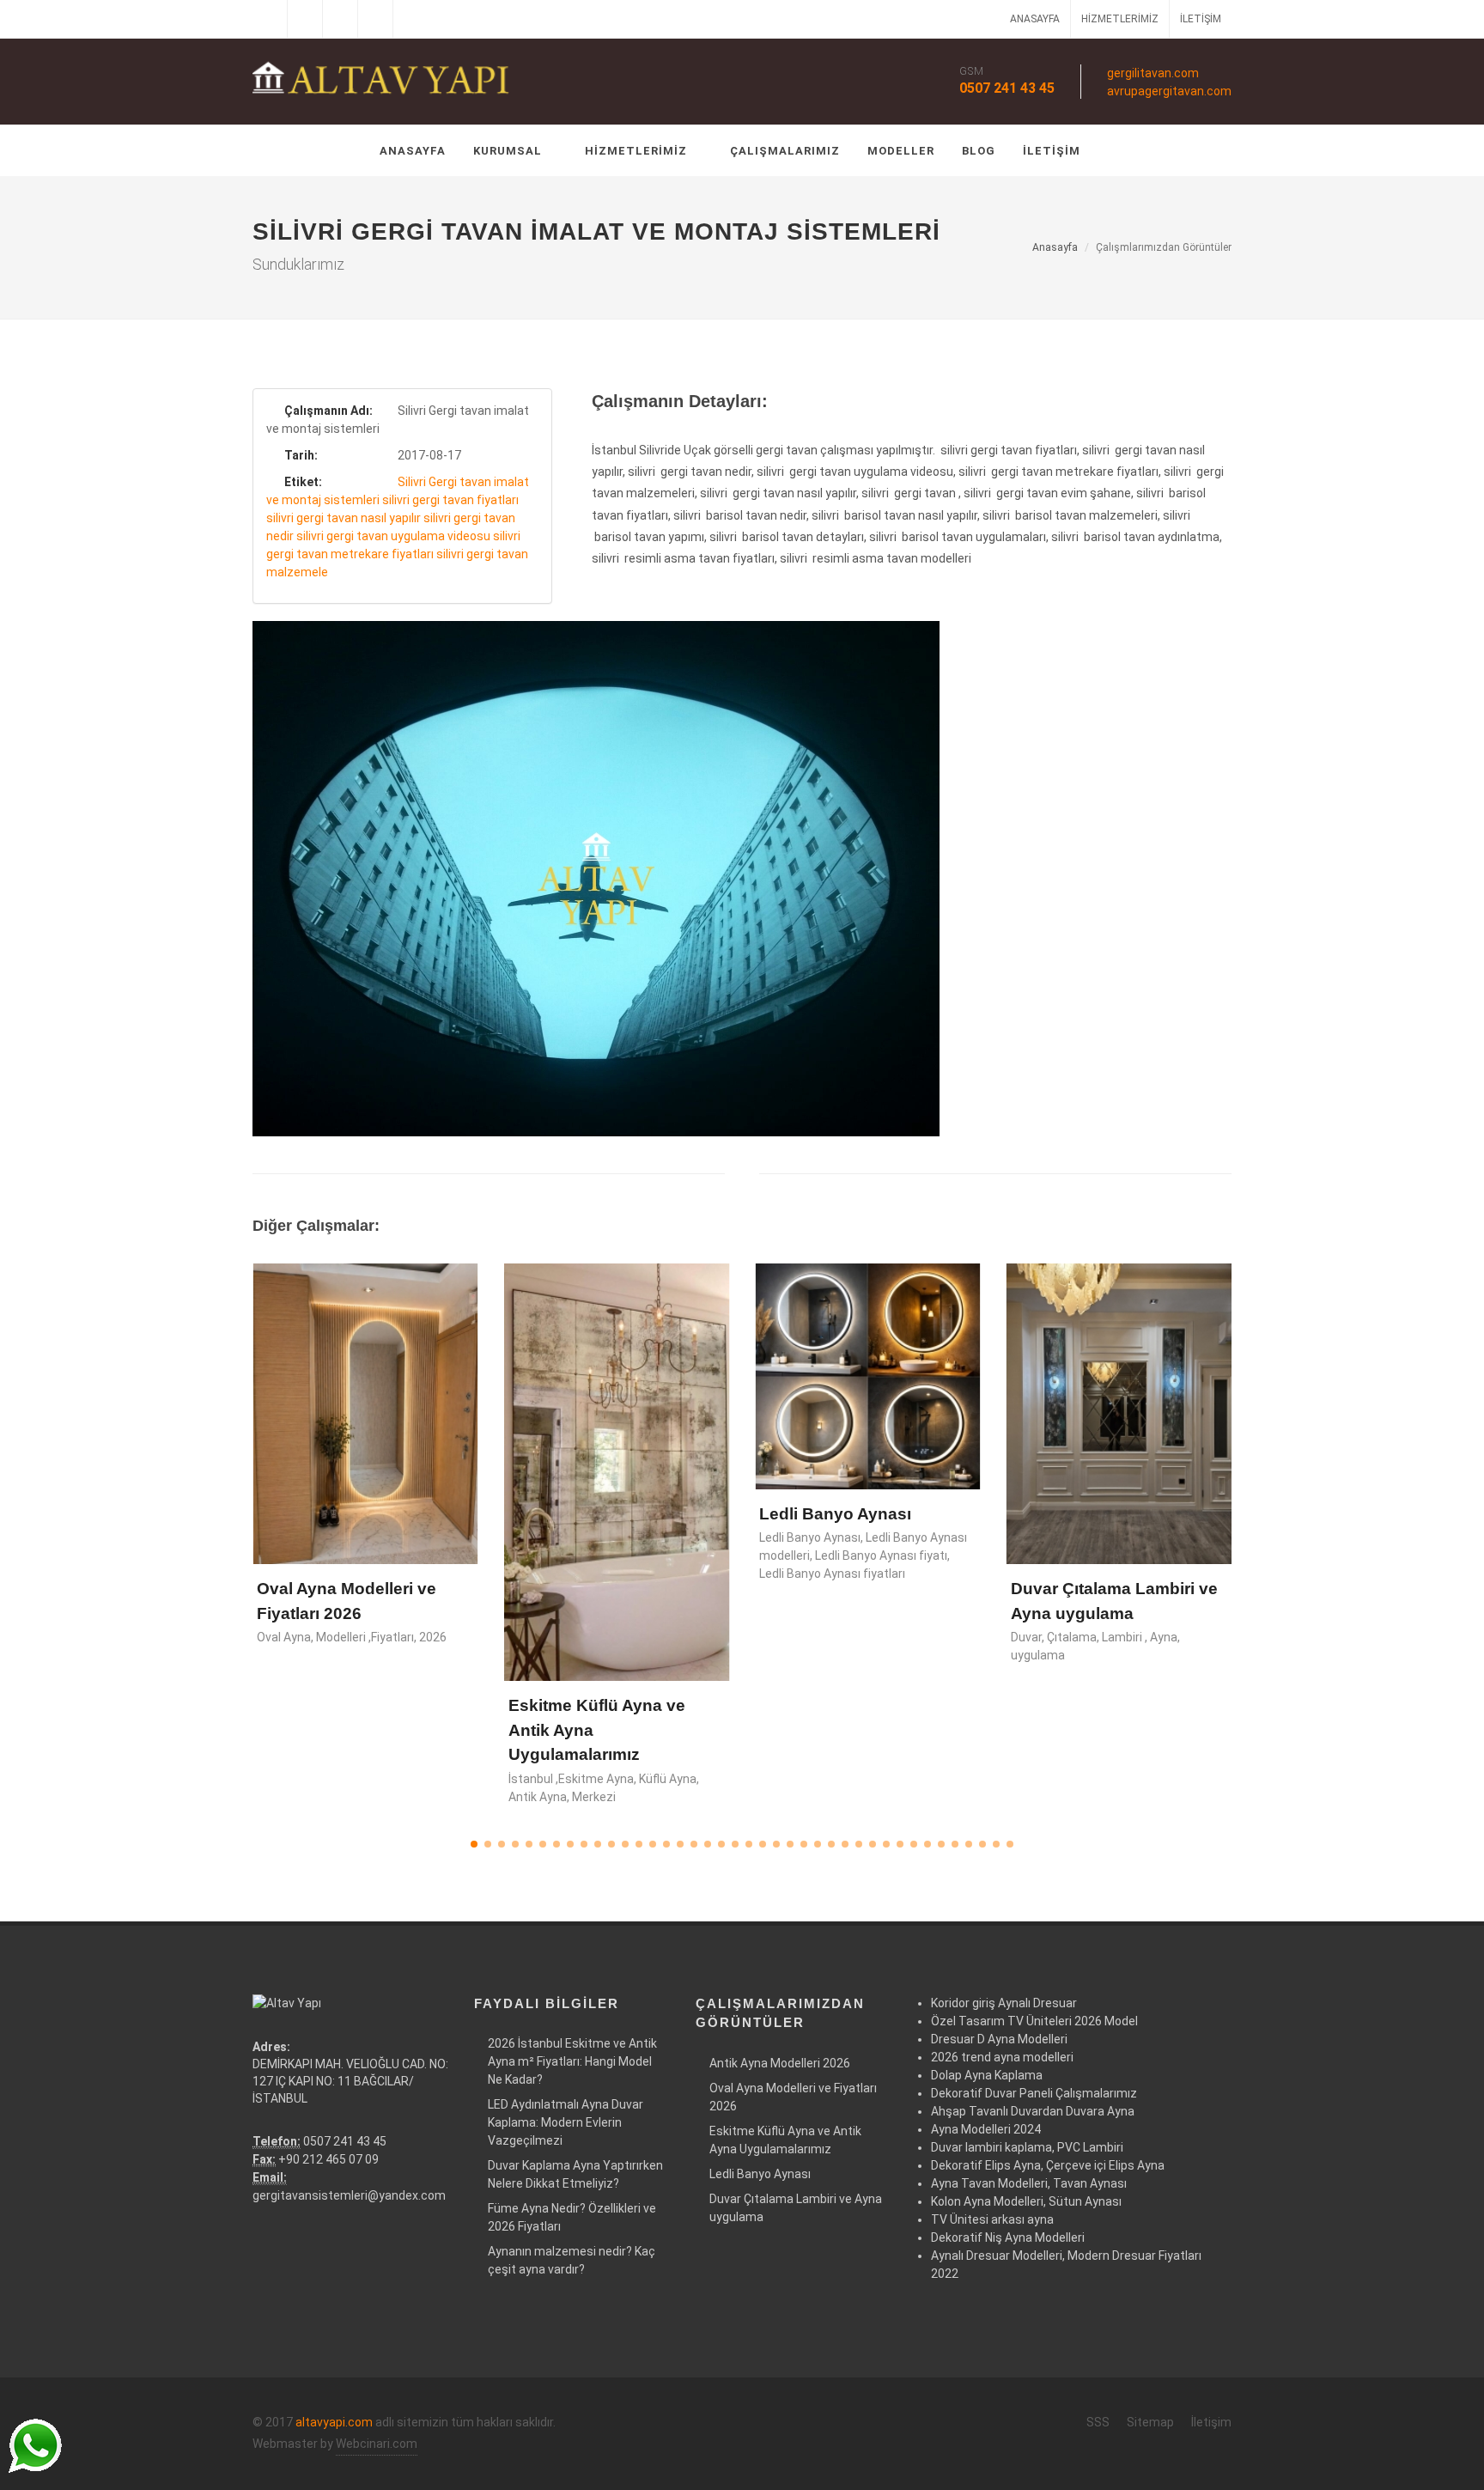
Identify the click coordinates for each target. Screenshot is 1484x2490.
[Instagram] (375, 19)
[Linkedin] (340, 19)
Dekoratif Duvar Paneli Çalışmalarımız (1034, 2093)
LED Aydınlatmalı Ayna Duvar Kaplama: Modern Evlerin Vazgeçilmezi (566, 2122)
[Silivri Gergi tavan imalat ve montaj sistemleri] (596, 878)
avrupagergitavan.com (1169, 91)
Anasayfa (1035, 19)
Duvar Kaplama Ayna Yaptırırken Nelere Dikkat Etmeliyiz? (575, 2174)
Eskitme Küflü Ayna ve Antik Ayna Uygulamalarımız (785, 2140)
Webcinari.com (377, 2444)
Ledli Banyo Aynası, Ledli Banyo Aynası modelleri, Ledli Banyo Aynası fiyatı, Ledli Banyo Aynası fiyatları (863, 1555)
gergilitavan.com (1153, 73)
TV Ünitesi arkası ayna (992, 2219)
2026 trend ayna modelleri (1002, 2057)
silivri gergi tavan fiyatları (450, 500)
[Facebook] (270, 19)
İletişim (1201, 19)
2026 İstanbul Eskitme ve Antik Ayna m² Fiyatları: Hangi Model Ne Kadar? (572, 2061)
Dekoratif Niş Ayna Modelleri (1008, 2237)
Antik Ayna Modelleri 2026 (780, 2063)
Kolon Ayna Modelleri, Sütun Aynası (1026, 2201)
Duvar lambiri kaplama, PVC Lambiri (1027, 2147)
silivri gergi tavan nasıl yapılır (344, 518)
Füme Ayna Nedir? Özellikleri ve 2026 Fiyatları (572, 2217)
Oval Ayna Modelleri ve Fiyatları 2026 (793, 2097)
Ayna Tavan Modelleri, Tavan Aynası (1029, 2183)
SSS (1098, 2422)
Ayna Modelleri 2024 (986, 2129)
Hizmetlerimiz (1120, 19)
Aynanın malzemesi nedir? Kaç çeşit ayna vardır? (572, 2260)
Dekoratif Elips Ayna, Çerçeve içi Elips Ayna (1048, 2165)
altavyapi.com (334, 2422)
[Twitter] (305, 19)
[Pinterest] (411, 19)
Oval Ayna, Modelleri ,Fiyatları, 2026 (352, 1637)
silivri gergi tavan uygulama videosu (393, 536)
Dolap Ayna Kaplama (987, 2075)
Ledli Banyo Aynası (835, 1514)
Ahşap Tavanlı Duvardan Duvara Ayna (1033, 2111)
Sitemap (1150, 2422)
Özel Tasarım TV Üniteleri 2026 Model (1034, 2021)
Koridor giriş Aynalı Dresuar (1004, 2003)
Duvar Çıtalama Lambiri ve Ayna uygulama (796, 2208)
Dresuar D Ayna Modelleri (999, 2039)
